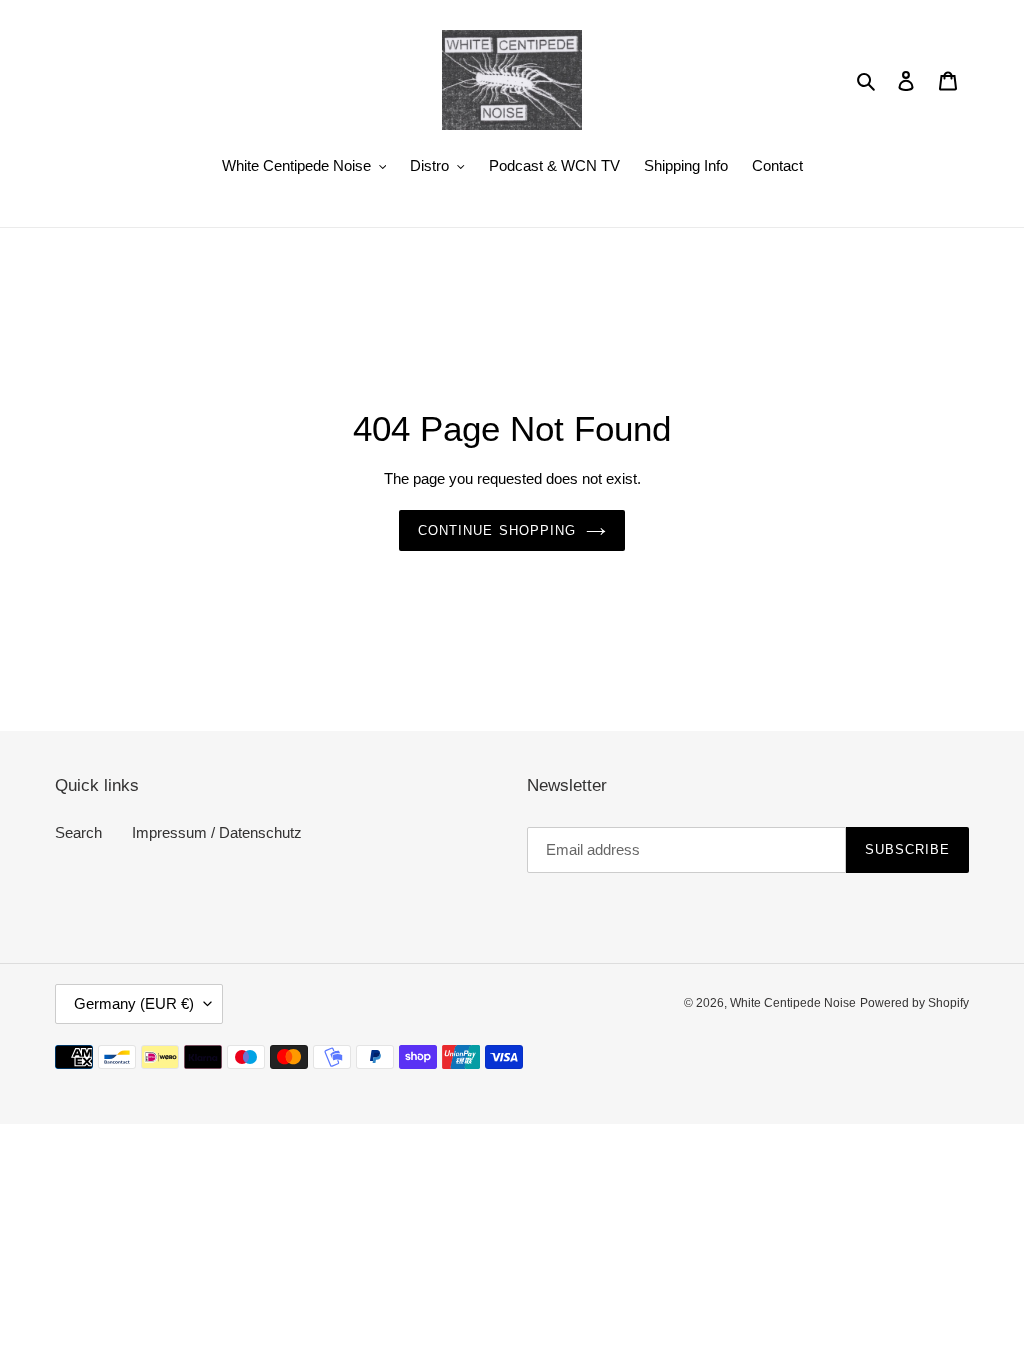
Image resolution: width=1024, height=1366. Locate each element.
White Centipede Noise (793, 1003)
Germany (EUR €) (134, 1003)
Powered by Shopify (914, 1003)
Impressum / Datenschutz (217, 832)
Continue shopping (497, 530)
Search (78, 832)
